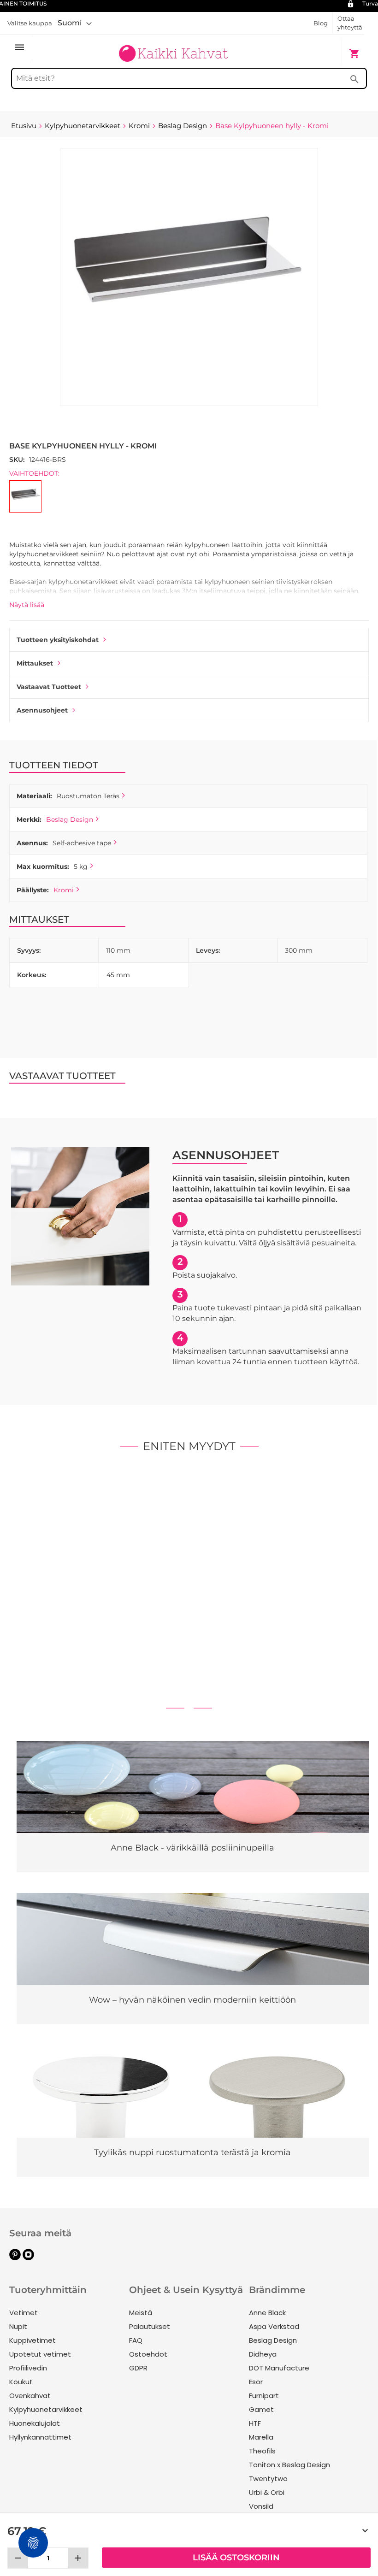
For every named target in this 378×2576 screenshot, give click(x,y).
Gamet (261, 2409)
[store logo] (173, 49)
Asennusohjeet (42, 710)
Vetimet (24, 2313)
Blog (321, 23)
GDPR (138, 2368)
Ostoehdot (148, 2354)
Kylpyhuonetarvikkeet (46, 2409)
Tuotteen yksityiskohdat (58, 640)
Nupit (18, 2326)
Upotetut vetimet (40, 2354)
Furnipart (264, 2396)
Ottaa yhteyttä (350, 23)
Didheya (263, 2354)
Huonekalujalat (35, 2423)
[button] (75, 23)
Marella (261, 2437)
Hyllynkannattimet (40, 2437)
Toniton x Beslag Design (289, 2465)
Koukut (21, 2382)
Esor (256, 2382)
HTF (255, 2423)
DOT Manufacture (279, 2368)
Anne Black (267, 2313)
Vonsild (261, 2506)
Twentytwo (268, 2479)
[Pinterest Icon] (15, 2258)
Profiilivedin (28, 2368)
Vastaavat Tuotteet (49, 687)
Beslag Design (70, 819)
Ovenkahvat (30, 2396)
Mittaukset (35, 663)
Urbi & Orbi (267, 2492)
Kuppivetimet (32, 2340)
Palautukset (150, 2326)
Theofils (262, 2451)
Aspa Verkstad (274, 2326)
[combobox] (189, 78)
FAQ (136, 2340)
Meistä (141, 2313)
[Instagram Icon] (28, 2258)
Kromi (64, 890)
